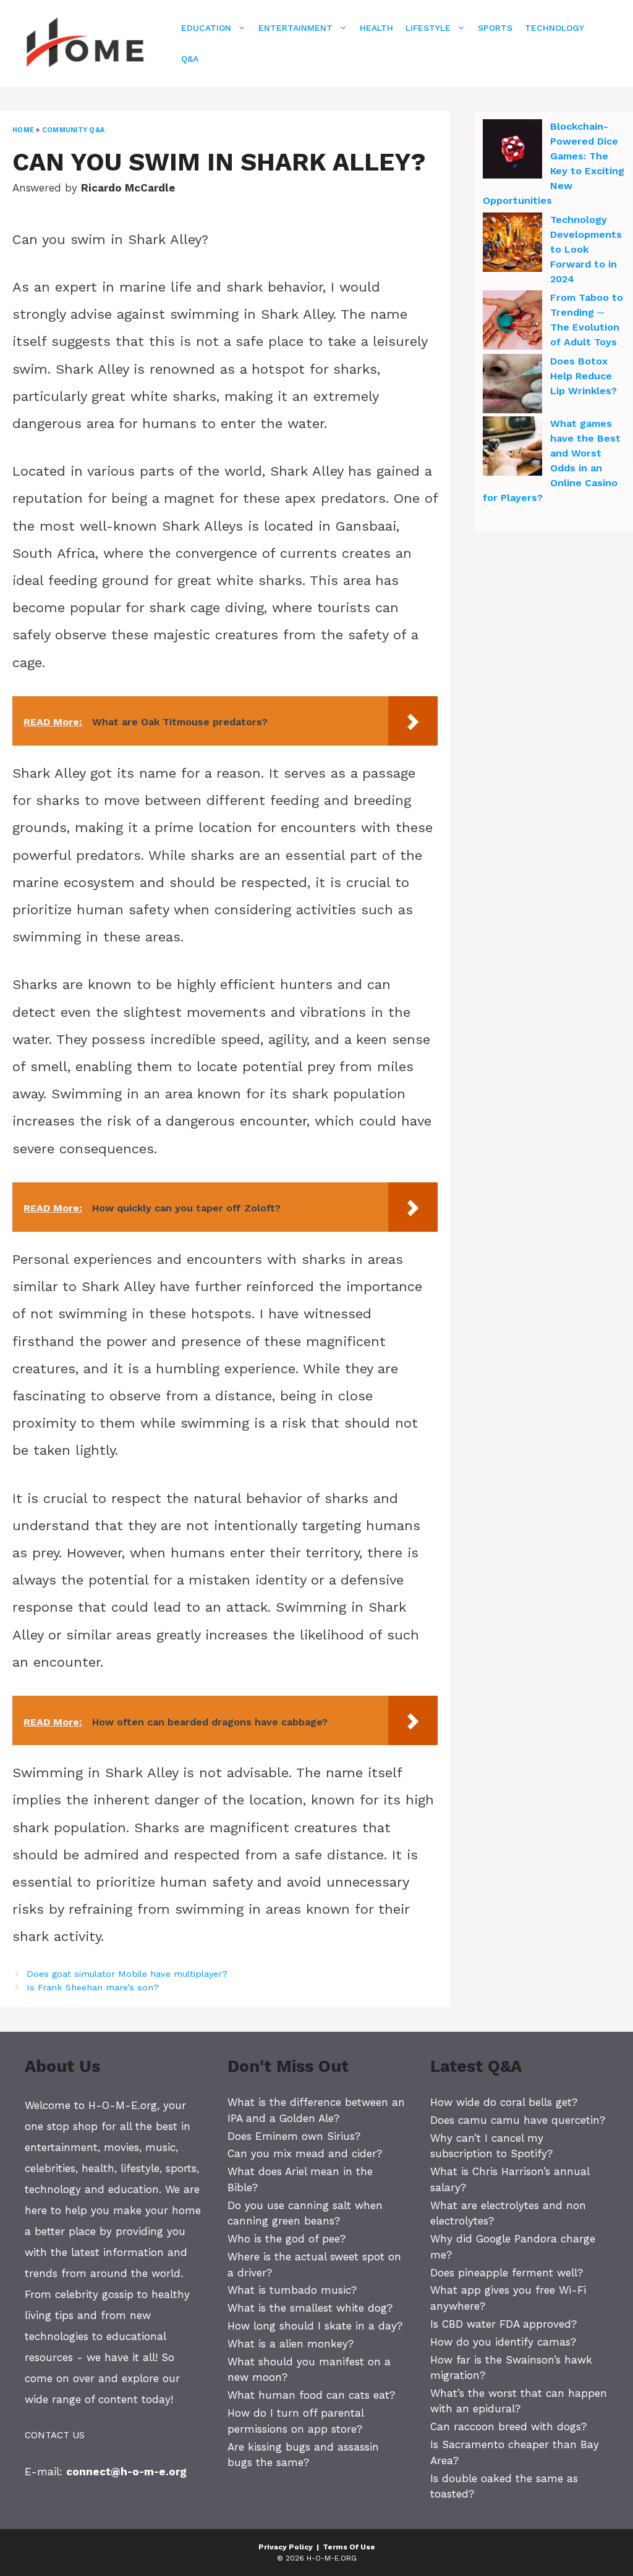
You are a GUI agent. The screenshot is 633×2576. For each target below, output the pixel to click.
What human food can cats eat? (311, 2395)
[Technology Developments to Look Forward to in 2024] (512, 244)
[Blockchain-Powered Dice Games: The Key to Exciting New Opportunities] (512, 151)
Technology (554, 28)
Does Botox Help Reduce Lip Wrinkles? (584, 376)
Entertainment (295, 28)
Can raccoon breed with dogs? (508, 2427)
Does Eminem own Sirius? (294, 2136)
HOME (23, 130)
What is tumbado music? (292, 2290)
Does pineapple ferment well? (507, 2273)
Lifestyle (428, 28)
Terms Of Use (349, 2547)
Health (376, 28)
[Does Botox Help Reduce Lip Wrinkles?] (512, 385)
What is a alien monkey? (291, 2344)
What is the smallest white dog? (310, 2308)
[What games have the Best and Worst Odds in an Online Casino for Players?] (512, 448)
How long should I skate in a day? (315, 2326)
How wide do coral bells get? (504, 2102)
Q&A (190, 59)
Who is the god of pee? (287, 2239)
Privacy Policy (286, 2547)
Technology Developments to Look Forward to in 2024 (586, 249)
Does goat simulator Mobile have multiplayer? (127, 1974)
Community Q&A (73, 130)
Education (206, 28)
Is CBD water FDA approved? (503, 2324)
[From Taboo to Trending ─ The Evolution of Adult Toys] (512, 322)
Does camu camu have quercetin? (518, 2120)
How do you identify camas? (503, 2342)
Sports (495, 28)
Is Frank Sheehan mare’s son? (93, 1988)
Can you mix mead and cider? (305, 2153)
